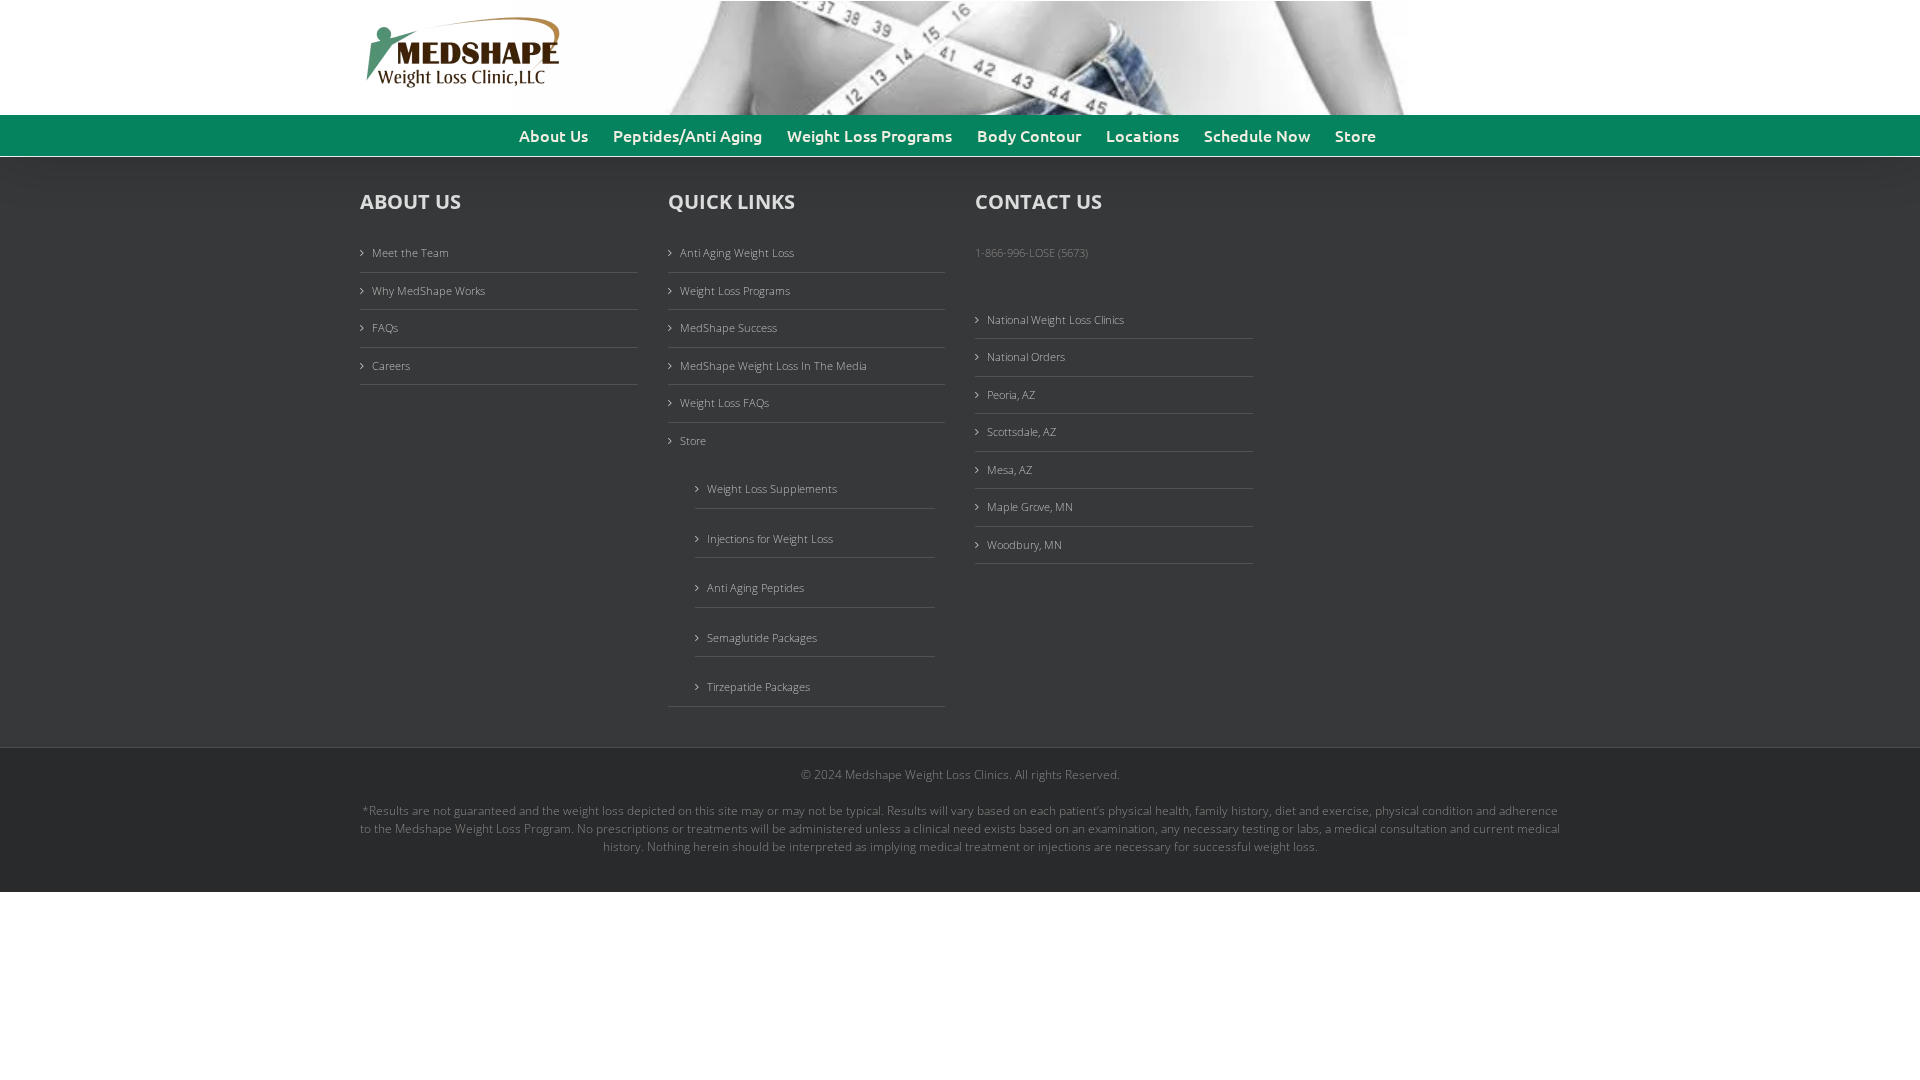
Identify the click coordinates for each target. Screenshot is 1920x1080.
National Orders (1026, 356)
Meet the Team (410, 252)
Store (693, 440)
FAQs (385, 327)
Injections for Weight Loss (770, 538)
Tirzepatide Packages (758, 686)
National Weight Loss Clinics (1055, 319)
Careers (391, 365)
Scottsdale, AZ (1021, 431)
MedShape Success (728, 327)
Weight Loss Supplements (772, 488)
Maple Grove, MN (1030, 506)
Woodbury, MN (1024, 544)
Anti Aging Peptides (755, 587)
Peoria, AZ (1011, 394)
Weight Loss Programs (735, 290)
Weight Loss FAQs (724, 402)
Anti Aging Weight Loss (737, 252)
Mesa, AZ (1009, 469)
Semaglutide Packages (762, 637)
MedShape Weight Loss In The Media (773, 365)
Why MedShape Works (428, 290)
